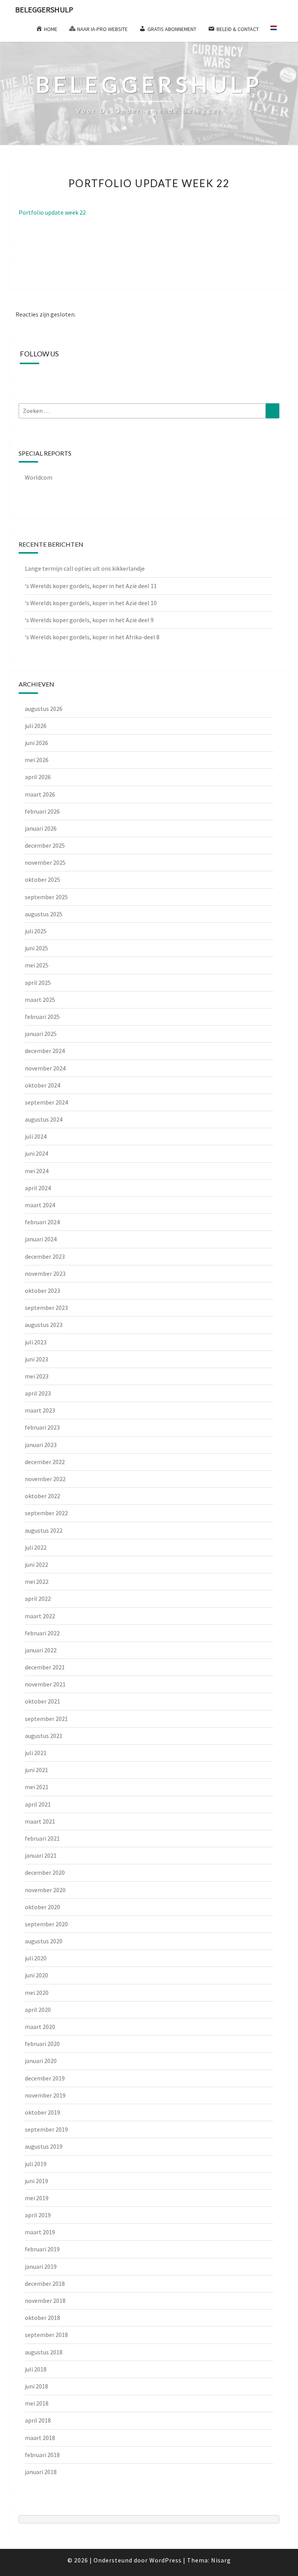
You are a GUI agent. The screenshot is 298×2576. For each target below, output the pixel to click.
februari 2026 (42, 811)
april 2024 (38, 1188)
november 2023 (45, 1273)
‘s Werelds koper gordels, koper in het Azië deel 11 (91, 586)
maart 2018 (40, 2438)
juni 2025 (36, 948)
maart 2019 (40, 2232)
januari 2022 (41, 1650)
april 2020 (38, 2010)
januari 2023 (41, 1445)
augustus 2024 (44, 1119)
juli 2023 (36, 1342)
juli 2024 (36, 1136)
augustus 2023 (44, 1325)
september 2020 (46, 1924)
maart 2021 (40, 1821)
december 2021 (45, 1667)
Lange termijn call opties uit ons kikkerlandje (85, 568)
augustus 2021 (44, 1736)
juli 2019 (36, 2164)
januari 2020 (41, 2061)
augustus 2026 (44, 709)
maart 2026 (40, 794)
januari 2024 (41, 1239)
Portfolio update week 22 (52, 212)
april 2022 (38, 1599)
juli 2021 (36, 1753)
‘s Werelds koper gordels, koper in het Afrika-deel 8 (92, 637)
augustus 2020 (44, 1941)
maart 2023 (40, 1410)
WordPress (165, 2560)
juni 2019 (36, 2181)
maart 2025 (40, 1000)
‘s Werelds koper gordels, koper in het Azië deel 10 (91, 603)
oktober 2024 (42, 1085)
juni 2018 (36, 2386)
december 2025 (45, 845)
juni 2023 (36, 1359)
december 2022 (45, 1462)
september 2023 (46, 1308)
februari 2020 (42, 2044)
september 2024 (46, 1102)
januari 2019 (41, 2266)
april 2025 (38, 983)
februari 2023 (42, 1427)
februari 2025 (42, 1017)
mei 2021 (37, 1787)
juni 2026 (36, 743)
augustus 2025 (44, 914)
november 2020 (45, 1890)
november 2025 (45, 862)
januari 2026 (41, 828)
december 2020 (45, 1872)
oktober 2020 (42, 1907)
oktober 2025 (42, 879)
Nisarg (221, 2560)
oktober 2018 (42, 2318)
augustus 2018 (44, 2352)
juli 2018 (36, 2369)
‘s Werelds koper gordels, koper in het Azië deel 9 (89, 620)
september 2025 (46, 897)
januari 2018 (41, 2472)
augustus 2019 (44, 2146)
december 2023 (45, 1256)
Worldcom (39, 477)
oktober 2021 (42, 1701)
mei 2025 (37, 965)
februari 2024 (42, 1222)
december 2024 (45, 1051)
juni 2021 (36, 1770)
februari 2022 (42, 1633)
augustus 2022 (44, 1530)
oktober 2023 (42, 1291)
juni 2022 (36, 1564)
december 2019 (45, 2078)
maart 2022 (40, 1616)
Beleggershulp (44, 9)
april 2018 (38, 2420)
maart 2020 (40, 2027)
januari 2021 (41, 1855)
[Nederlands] (277, 31)
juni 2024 (36, 1153)
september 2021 (46, 1719)
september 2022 (46, 1513)
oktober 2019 (42, 2112)
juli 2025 (36, 931)
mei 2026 (37, 760)
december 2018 (45, 2283)
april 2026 (38, 777)
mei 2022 (37, 1581)
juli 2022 (36, 1547)
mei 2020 (37, 1993)
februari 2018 (42, 2455)
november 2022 (45, 1479)
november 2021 (45, 1684)
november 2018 (45, 2301)
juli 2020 (36, 1958)
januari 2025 (41, 1034)
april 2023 (38, 1393)
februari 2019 (42, 2249)
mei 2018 (37, 2403)
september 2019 (46, 2129)
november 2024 (45, 1068)
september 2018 (46, 2335)
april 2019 (38, 2215)
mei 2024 (37, 1171)
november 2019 (45, 2095)
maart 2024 (40, 1205)
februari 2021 (42, 1838)
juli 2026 (36, 726)
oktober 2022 (42, 1496)
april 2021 (38, 1804)
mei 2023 (37, 1376)
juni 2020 (36, 1975)
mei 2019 (37, 2198)
